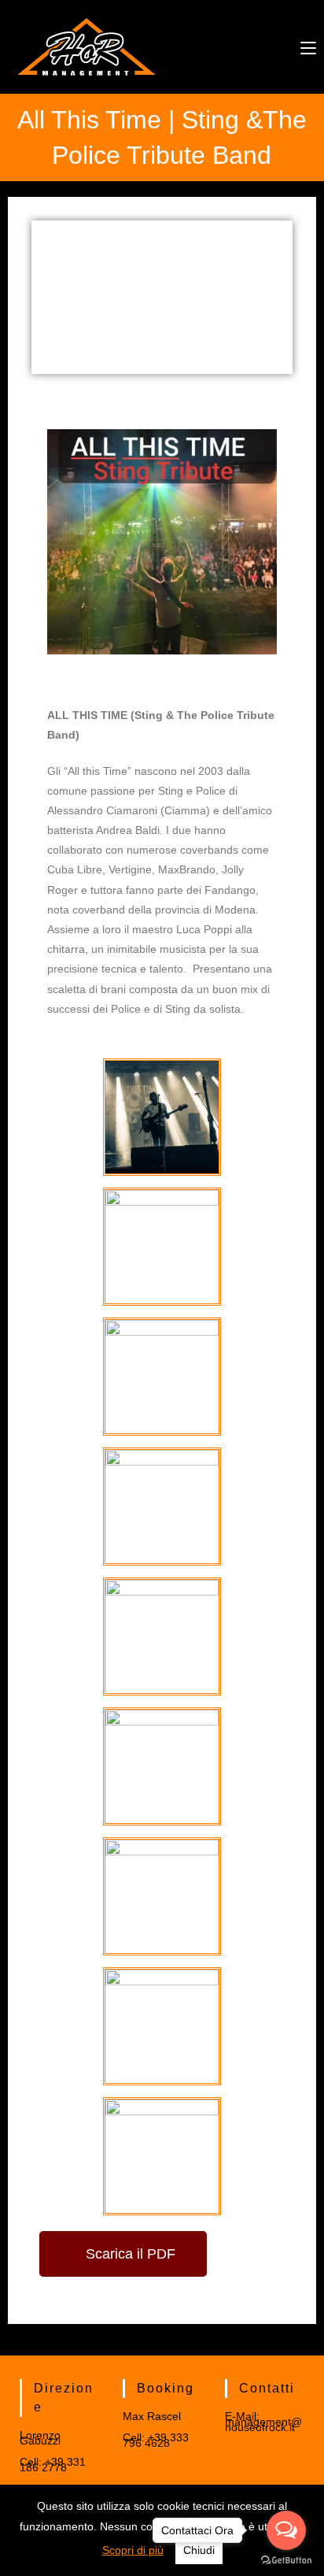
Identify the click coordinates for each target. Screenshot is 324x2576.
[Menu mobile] (308, 46)
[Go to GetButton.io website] (286, 2560)
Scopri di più (133, 2550)
